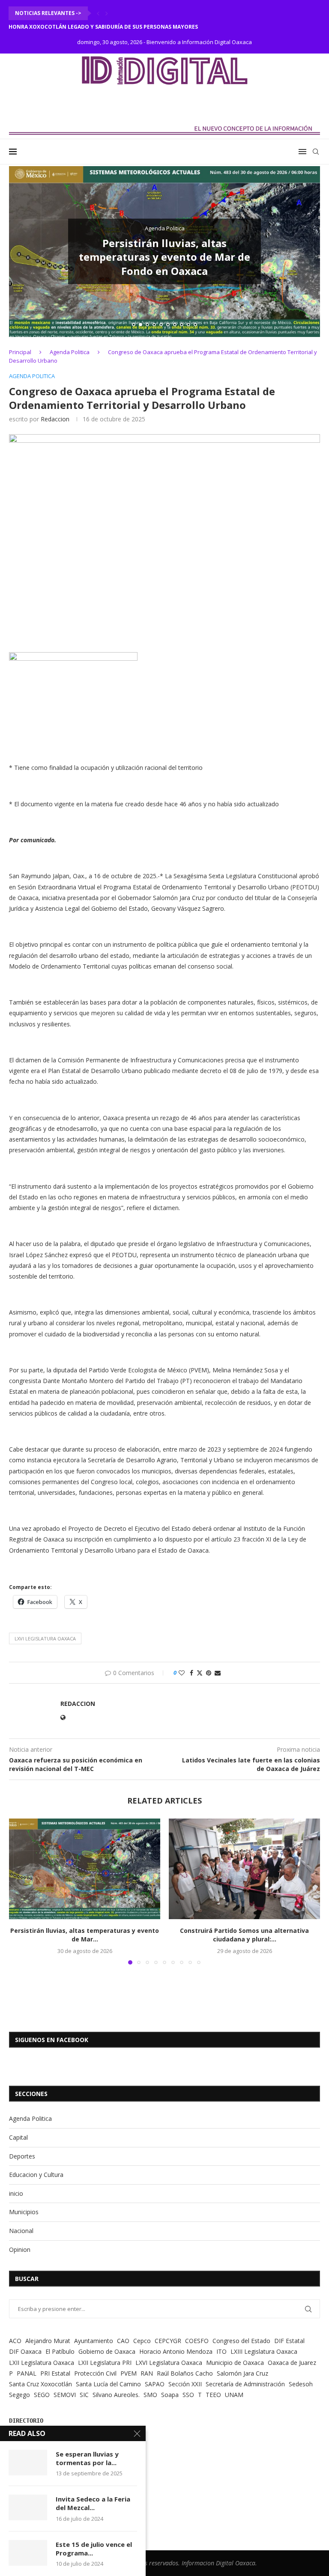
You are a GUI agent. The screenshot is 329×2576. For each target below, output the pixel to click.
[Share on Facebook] (191, 1673)
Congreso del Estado (241, 2341)
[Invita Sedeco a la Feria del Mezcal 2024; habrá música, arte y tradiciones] (28, 2507)
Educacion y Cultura (36, 2175)
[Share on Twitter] (200, 1673)
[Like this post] (182, 1673)
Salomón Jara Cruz (242, 2373)
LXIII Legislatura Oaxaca (264, 2351)
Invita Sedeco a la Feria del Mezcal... (93, 2503)
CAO (123, 2341)
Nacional (21, 2231)
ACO (15, 2341)
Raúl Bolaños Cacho (185, 2373)
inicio (16, 2193)
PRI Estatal (55, 2373)
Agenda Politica (70, 352)
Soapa (170, 2395)
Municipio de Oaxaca (235, 2363)
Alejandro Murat (48, 2341)
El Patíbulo (60, 2351)
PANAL (27, 2373)
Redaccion (55, 419)
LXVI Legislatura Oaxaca (45, 1638)
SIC (84, 2395)
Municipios (24, 2212)
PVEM (129, 2373)
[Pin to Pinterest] (209, 1673)
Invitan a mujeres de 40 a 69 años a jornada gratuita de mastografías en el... (129, 27)
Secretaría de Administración (245, 2384)
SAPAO (155, 2384)
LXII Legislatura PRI (105, 2363)
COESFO (197, 2341)
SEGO (42, 2395)
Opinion (20, 2250)
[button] (98, 13)
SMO (150, 2395)
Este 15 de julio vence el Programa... (94, 2549)
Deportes (22, 2156)
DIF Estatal (289, 2341)
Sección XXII (185, 2384)
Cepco (142, 2341)
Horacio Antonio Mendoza (176, 2351)
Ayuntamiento (94, 2341)
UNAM (234, 2395)
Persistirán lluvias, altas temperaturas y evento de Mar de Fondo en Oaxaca (164, 257)
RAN (147, 2373)
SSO (188, 2395)
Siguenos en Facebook (52, 2040)
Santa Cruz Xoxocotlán (40, 2384)
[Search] (316, 152)
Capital (18, 2137)
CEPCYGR (168, 2341)
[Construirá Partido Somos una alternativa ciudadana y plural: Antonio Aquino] (244, 1869)
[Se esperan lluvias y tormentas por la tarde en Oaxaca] (28, 2463)
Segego (19, 2395)
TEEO (213, 2395)
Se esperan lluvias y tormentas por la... (87, 2458)
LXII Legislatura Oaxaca (42, 2363)
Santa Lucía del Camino (108, 2384)
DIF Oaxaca (25, 2351)
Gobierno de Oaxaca (107, 2351)
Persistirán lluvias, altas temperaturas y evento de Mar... (85, 1935)
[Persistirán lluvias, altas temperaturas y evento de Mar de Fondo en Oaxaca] (85, 1869)
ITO (221, 2351)
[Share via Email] (218, 1673)
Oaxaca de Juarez (292, 2363)
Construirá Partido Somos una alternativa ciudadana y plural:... (244, 1935)
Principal (20, 352)
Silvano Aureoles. (116, 2395)
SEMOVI (65, 2395)
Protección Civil (95, 2373)
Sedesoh (301, 2384)
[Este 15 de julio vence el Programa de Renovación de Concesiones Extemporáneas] (28, 2553)
